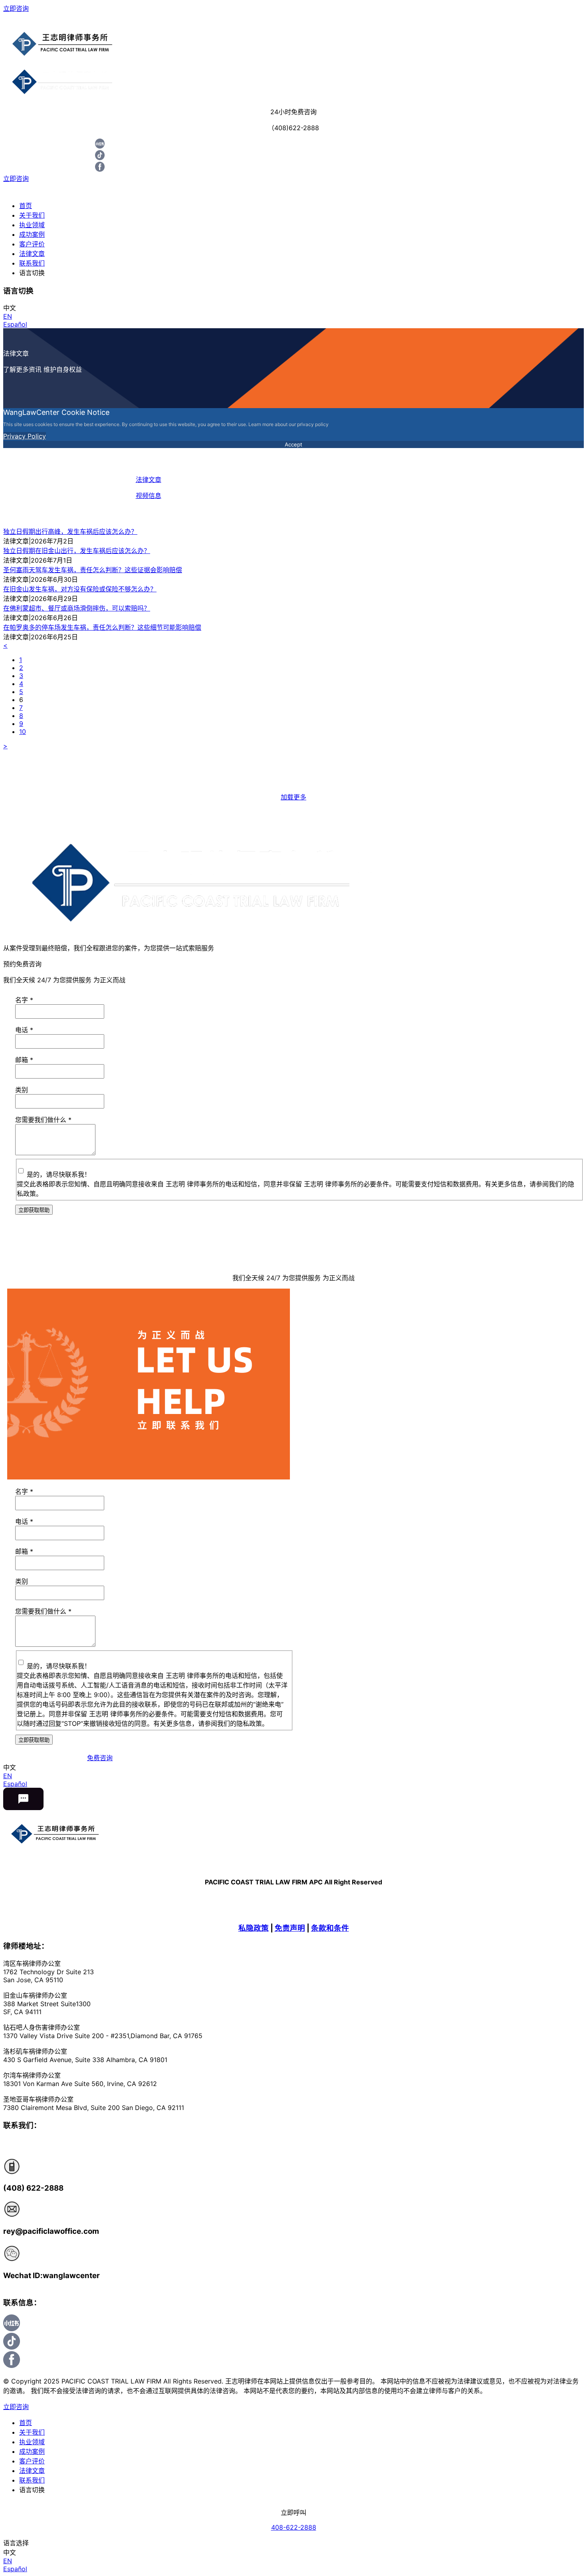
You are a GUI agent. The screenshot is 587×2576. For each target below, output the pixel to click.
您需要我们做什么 (43, 1120)
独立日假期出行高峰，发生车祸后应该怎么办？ (70, 531)
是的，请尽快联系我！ (59, 1174)
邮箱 (24, 1060)
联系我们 (32, 263)
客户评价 (32, 244)
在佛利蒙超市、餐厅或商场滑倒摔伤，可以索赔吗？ (77, 608)
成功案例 (32, 234)
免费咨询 (100, 1758)
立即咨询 (16, 8)
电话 (24, 1030)
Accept (293, 444)
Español (15, 324)
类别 (22, 1090)
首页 (26, 206)
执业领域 (32, 225)
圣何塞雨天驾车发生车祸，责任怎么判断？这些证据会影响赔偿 (93, 570)
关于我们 (32, 215)
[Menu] (293, 18)
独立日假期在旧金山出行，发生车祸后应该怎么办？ (77, 551)
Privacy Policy (25, 436)
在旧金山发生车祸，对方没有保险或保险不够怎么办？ (80, 589)
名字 (24, 1000)
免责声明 (290, 1928)
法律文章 (32, 254)
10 (23, 732)
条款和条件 (330, 1928)
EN (8, 316)
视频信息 (149, 496)
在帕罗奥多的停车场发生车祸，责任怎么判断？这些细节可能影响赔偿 (102, 627)
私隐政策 (254, 1928)
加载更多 (293, 797)
